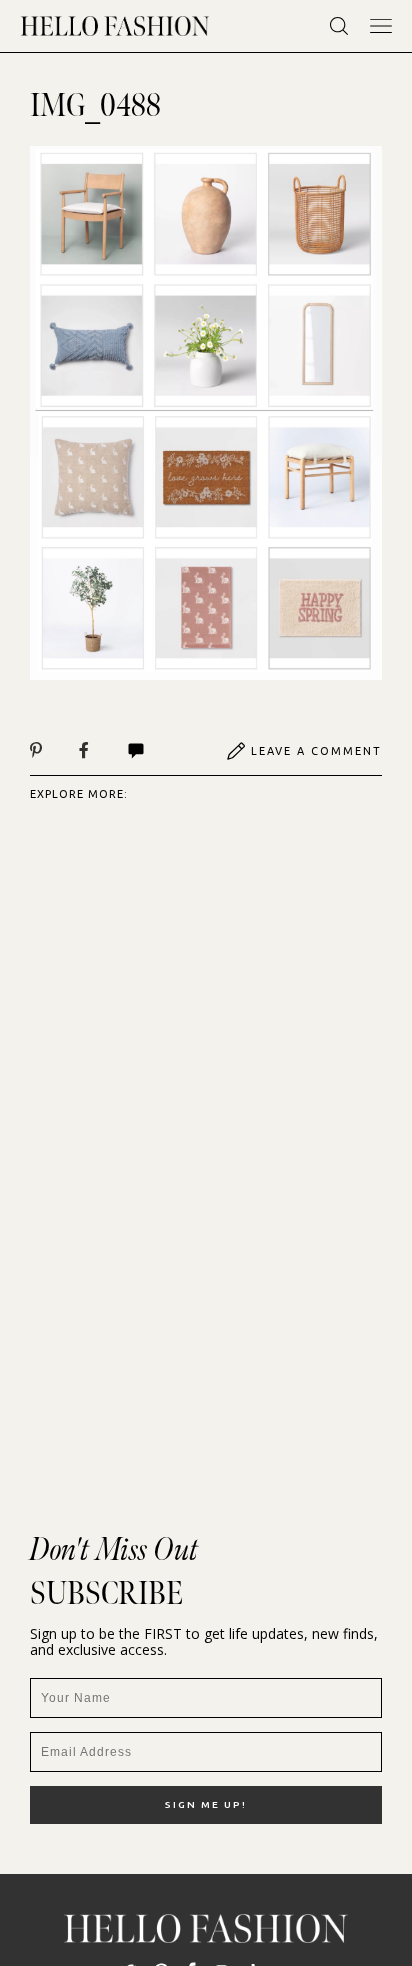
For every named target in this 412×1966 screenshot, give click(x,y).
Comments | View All (157, 751)
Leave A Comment (316, 751)
